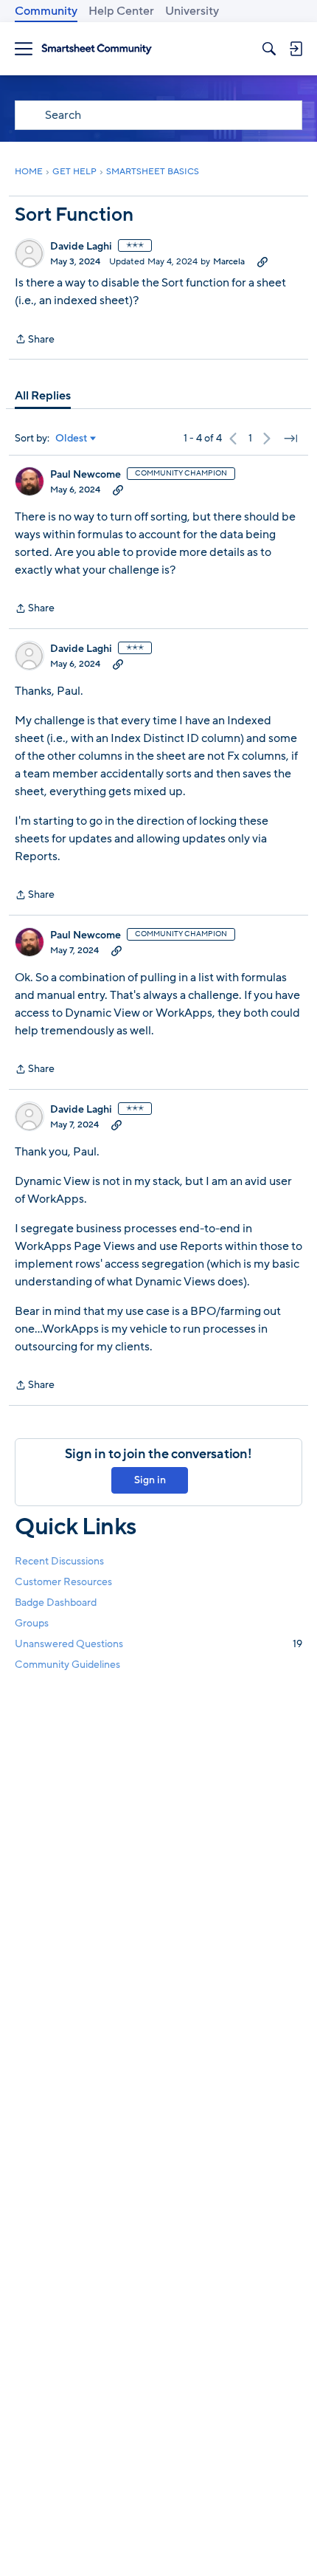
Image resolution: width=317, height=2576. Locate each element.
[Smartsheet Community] (97, 49)
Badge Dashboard (56, 1603)
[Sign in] (296, 49)
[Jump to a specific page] (290, 439)
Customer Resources (63, 1582)
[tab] (43, 396)
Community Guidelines (67, 1665)
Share (35, 340)
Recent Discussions (59, 1561)
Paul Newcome (86, 475)
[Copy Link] (262, 261)
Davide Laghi (81, 247)
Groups (32, 1623)
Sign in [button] (150, 1480)
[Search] (269, 49)
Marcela (229, 261)
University (192, 11)
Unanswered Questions (158, 1644)
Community (46, 11)
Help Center (121, 11)
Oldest (72, 439)
